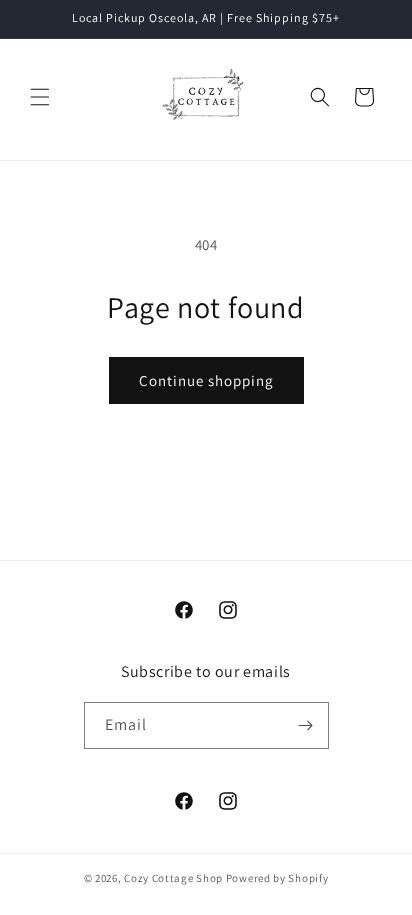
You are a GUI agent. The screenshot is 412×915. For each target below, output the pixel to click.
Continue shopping (206, 380)
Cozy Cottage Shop (173, 878)
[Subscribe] (306, 725)
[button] (40, 97)
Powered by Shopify (277, 878)
